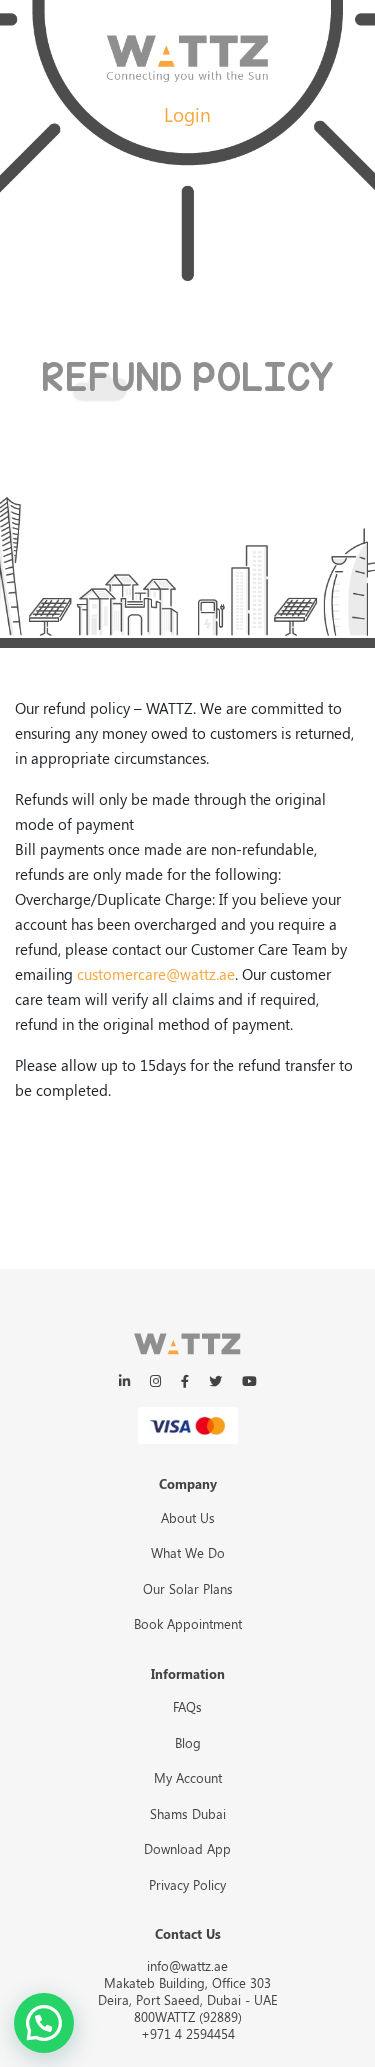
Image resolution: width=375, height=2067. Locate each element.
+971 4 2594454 (188, 2033)
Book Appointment (188, 1623)
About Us (188, 1517)
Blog (188, 1742)
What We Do (188, 1552)
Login (187, 114)
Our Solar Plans (188, 1588)
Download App (187, 1848)
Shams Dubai (188, 1813)
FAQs (187, 1706)
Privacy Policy (187, 1884)
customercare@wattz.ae (156, 974)
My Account (188, 1777)
